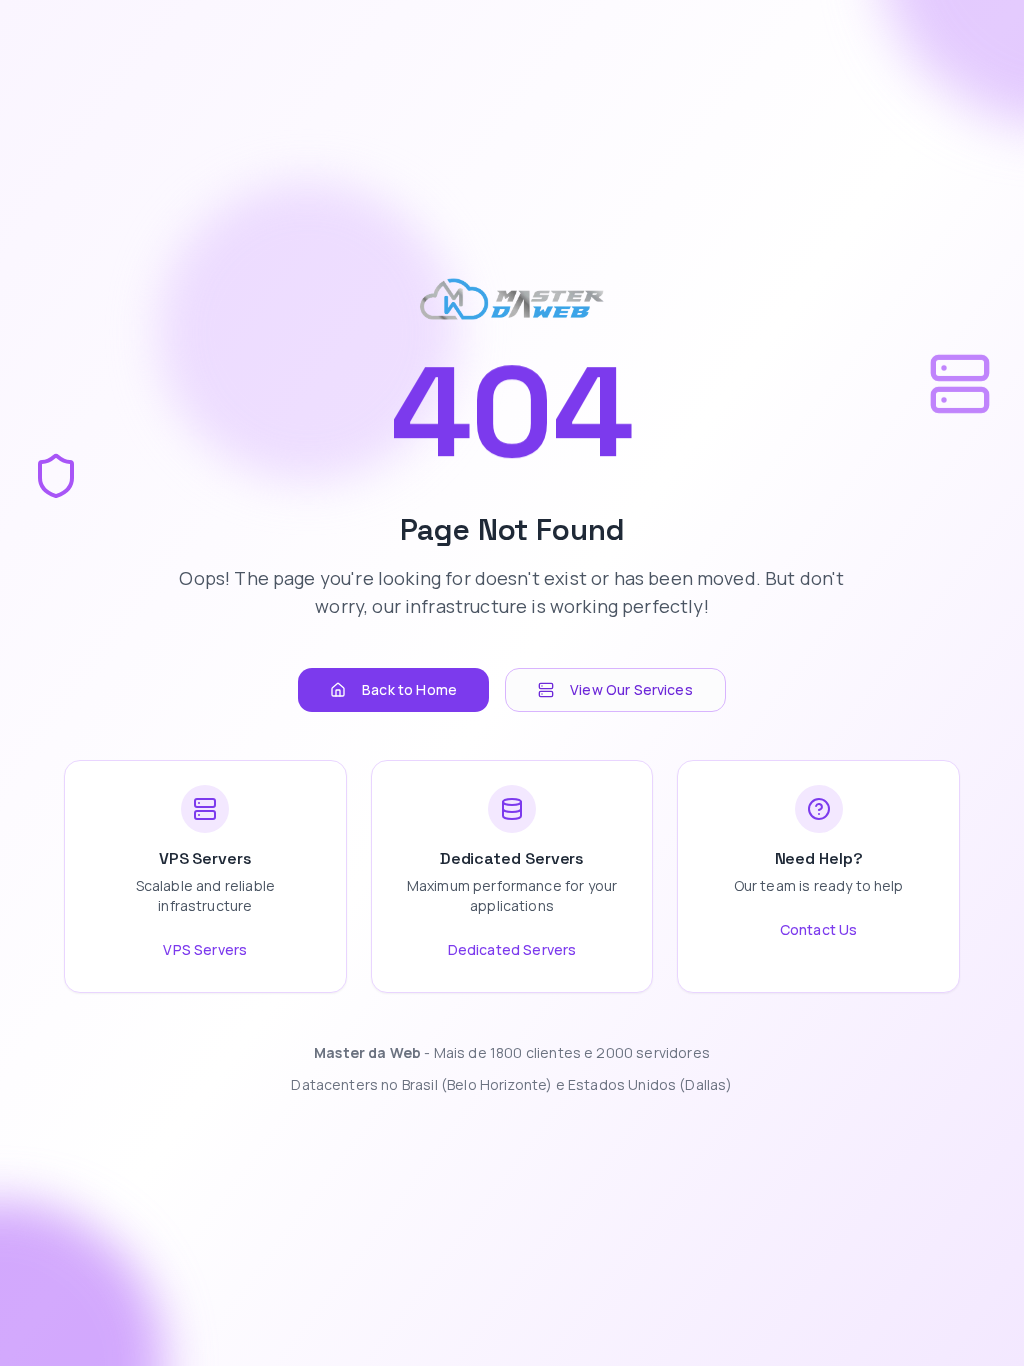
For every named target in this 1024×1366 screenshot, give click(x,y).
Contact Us (819, 929)
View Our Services (631, 689)
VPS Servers (205, 949)
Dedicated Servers (512, 949)
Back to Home (409, 689)
